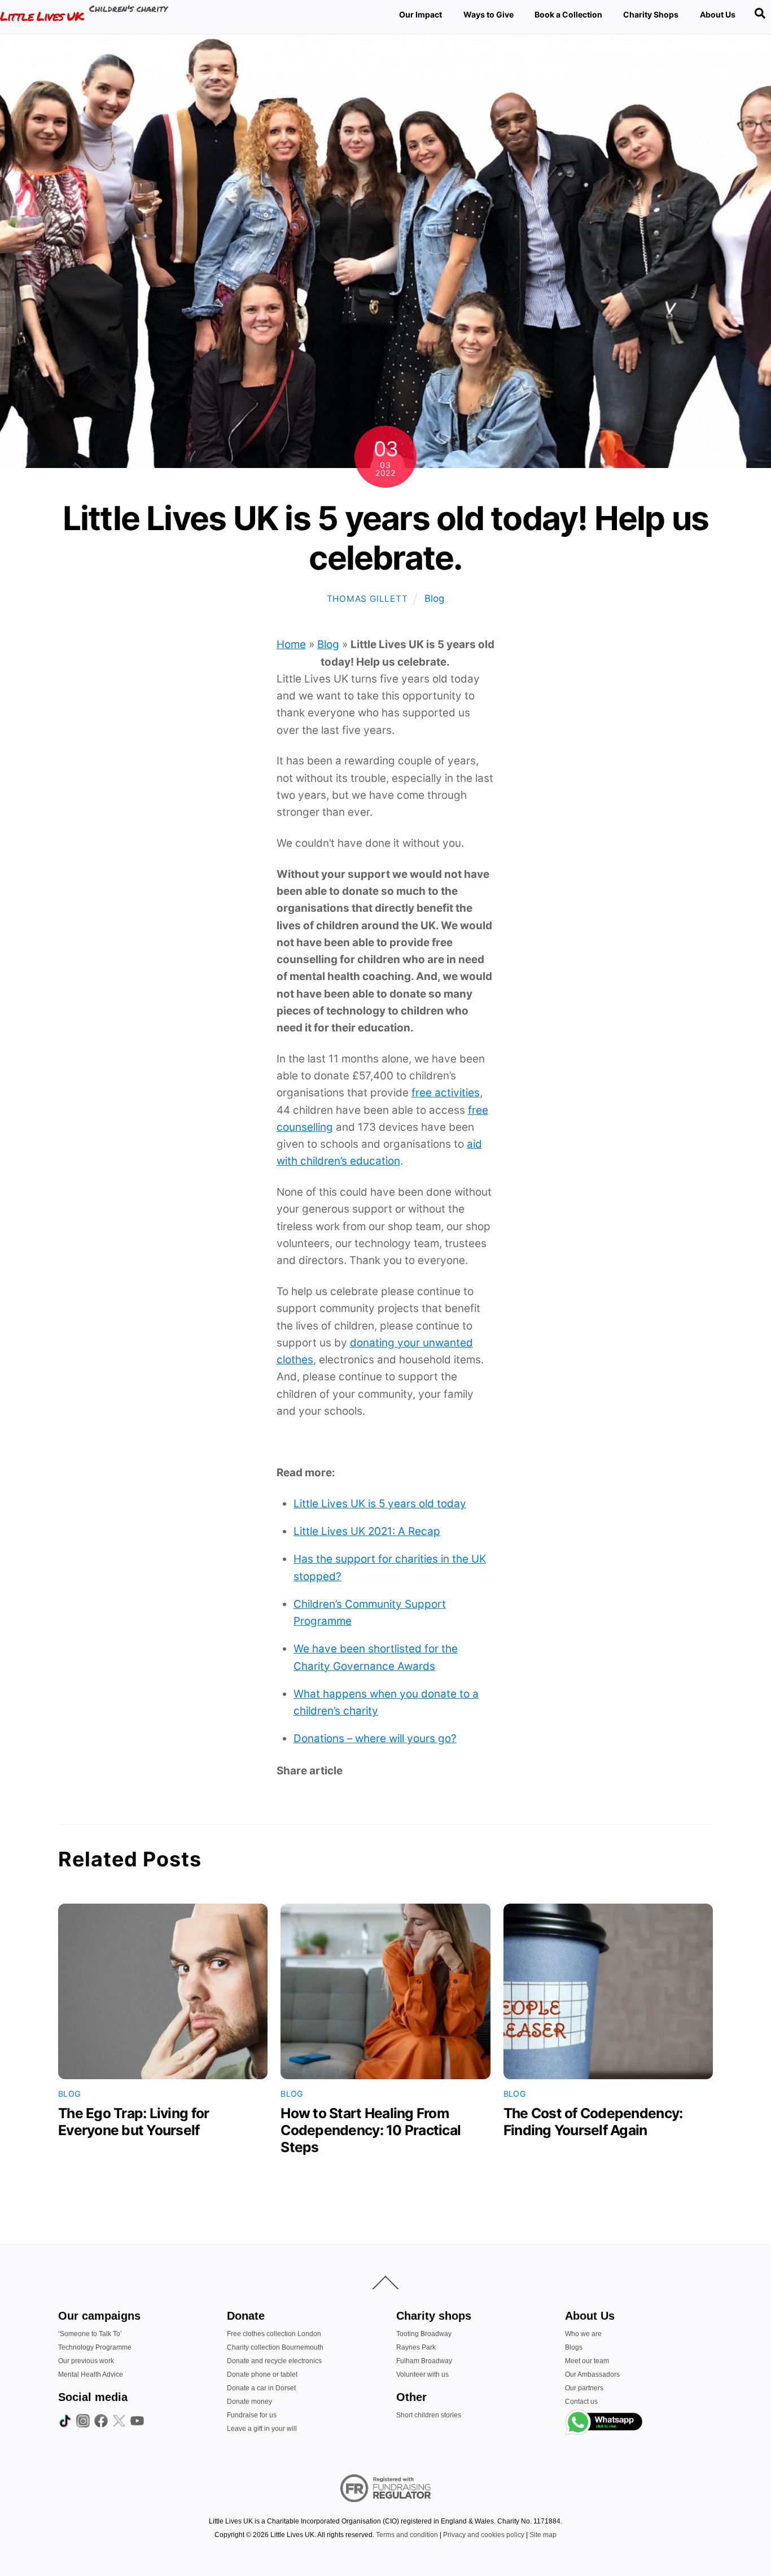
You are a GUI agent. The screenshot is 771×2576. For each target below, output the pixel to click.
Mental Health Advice (91, 2374)
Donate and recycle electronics (274, 2361)
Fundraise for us (252, 2415)
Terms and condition (407, 2535)
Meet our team (587, 2361)
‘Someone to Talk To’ (90, 2334)
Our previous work (86, 2361)
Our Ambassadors (592, 2374)
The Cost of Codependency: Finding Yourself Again (593, 2122)
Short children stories (429, 2415)
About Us (718, 14)
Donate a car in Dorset (261, 2388)
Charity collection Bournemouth (275, 2347)
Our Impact (420, 14)
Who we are (583, 2334)
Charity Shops (651, 14)
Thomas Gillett (367, 599)
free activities (446, 1093)
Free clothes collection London (274, 2334)
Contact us (581, 2402)
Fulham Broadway (424, 2361)
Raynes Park (416, 2347)
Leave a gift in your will (262, 2429)
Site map (543, 2535)
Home (291, 644)
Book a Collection (568, 14)
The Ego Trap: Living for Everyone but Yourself (133, 2122)
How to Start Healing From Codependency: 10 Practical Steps (371, 2130)
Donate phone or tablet (262, 2374)
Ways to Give (489, 14)
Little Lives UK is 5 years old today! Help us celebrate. (386, 538)
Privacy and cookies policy (484, 2535)
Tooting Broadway (424, 2334)
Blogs (574, 2347)
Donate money (249, 2402)
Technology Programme (95, 2347)
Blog (434, 598)
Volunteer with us (422, 2374)
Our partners (584, 2388)
